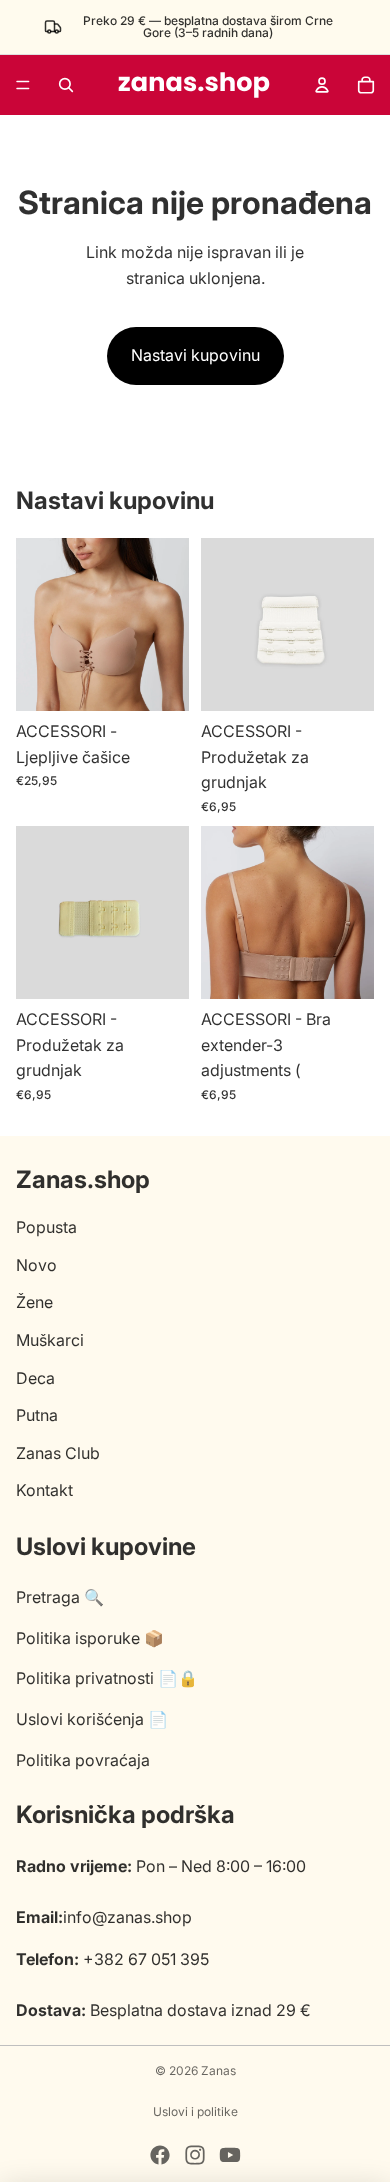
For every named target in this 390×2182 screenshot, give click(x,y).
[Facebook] (160, 2155)
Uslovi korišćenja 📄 (92, 1719)
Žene (34, 1302)
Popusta (46, 1227)
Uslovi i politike (195, 2111)
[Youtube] (230, 2155)
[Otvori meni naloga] (322, 85)
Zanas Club (58, 1453)
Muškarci (50, 1340)
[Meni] (23, 85)
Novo (36, 1265)
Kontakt (44, 1490)
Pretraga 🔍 (60, 1597)
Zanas (218, 2070)
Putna (37, 1415)
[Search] (66, 85)
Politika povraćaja (83, 1760)
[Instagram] (195, 2155)
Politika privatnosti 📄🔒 (107, 1678)
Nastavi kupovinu (195, 355)
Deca (35, 1378)
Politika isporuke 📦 (90, 1638)
